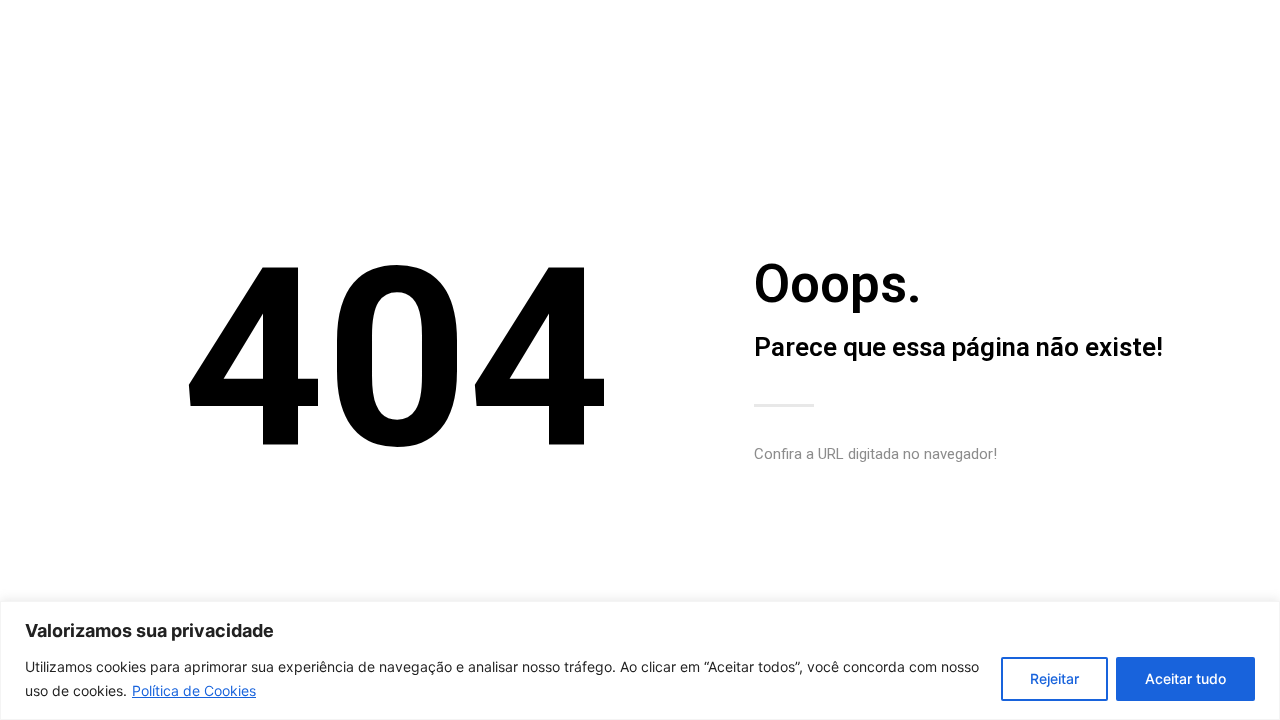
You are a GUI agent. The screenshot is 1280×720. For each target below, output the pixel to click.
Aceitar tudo (1185, 678)
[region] (640, 660)
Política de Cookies (194, 690)
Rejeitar (1054, 678)
